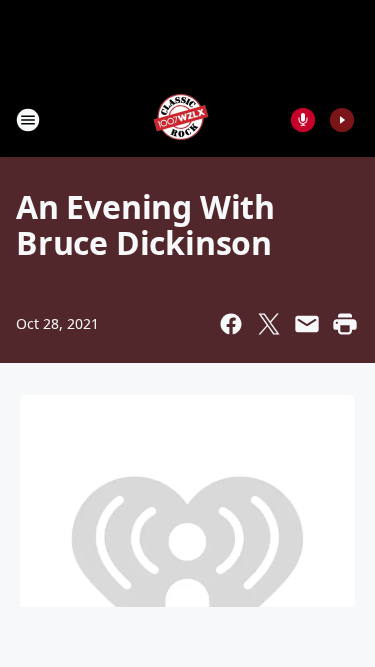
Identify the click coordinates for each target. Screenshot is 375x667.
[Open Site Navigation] (28, 120)
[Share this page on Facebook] (231, 324)
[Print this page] (345, 324)
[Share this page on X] (269, 324)
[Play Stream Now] (342, 120)
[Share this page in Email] (307, 324)
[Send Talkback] (303, 120)
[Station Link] (181, 119)
